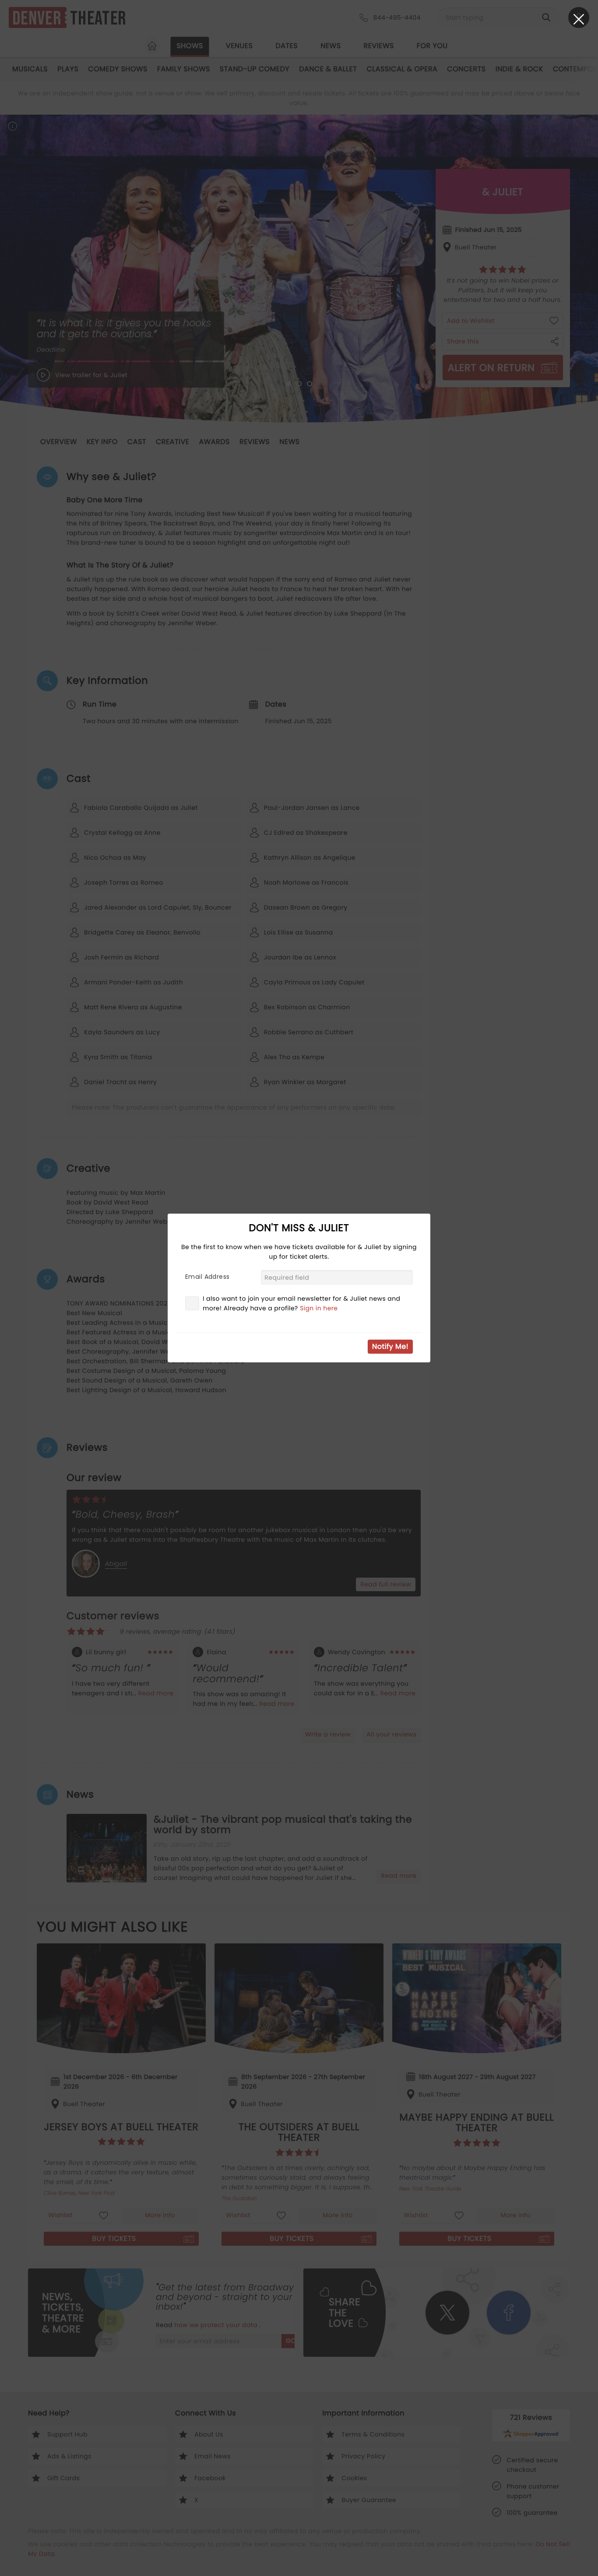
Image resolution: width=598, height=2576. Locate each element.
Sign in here (319, 1308)
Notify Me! (390, 1346)
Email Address (207, 1277)
